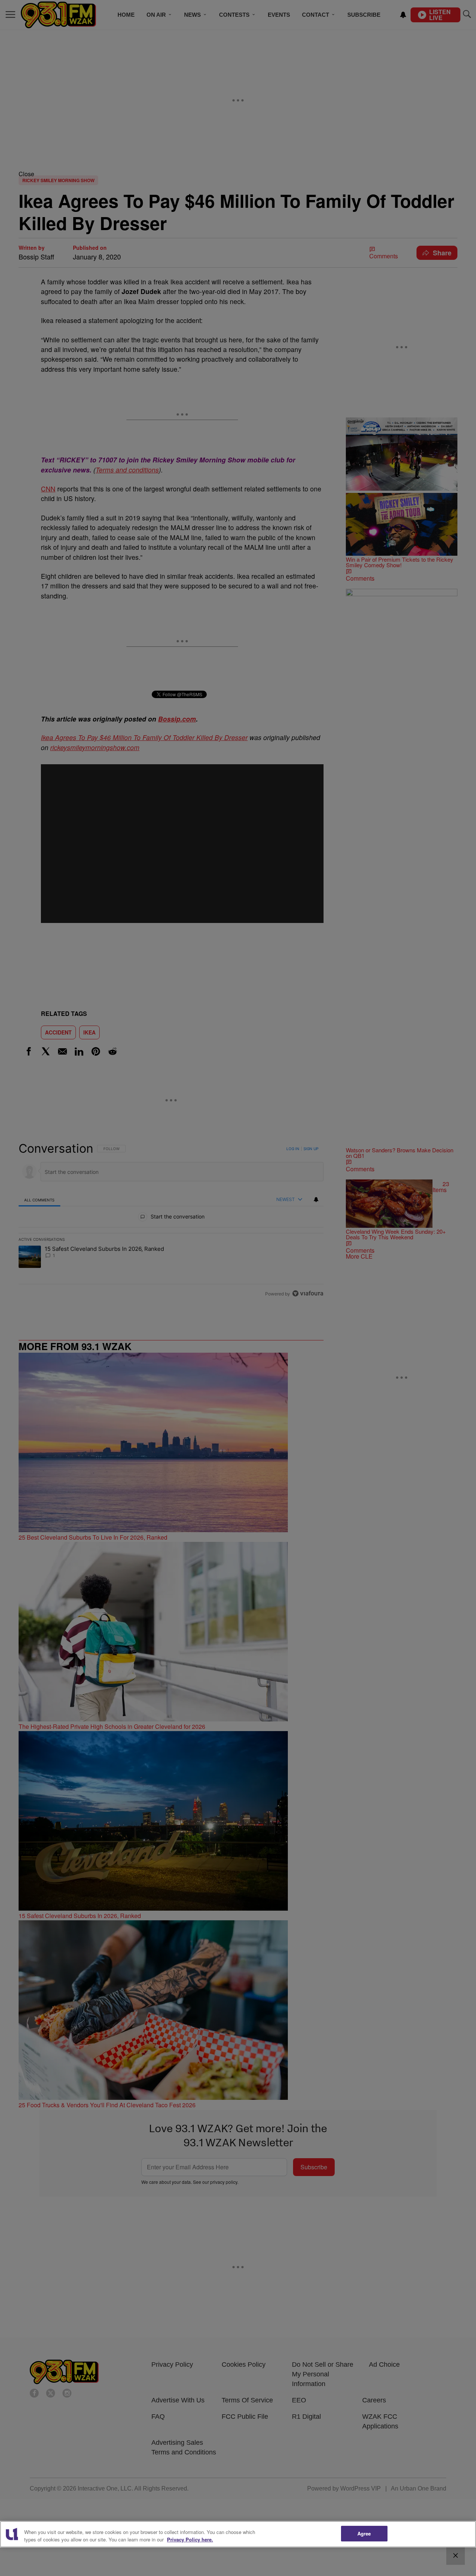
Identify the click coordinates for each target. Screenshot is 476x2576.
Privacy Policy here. (190, 2539)
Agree (364, 2533)
